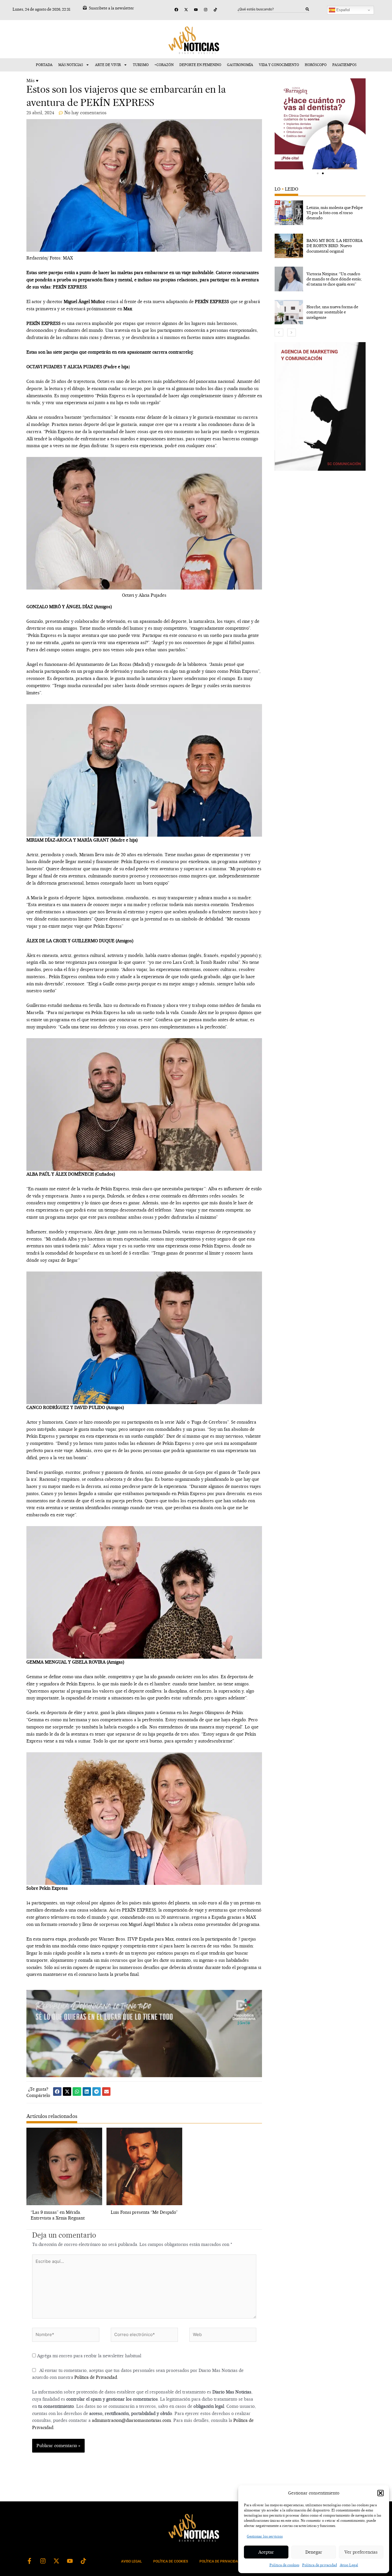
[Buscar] (307, 9)
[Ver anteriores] (279, 333)
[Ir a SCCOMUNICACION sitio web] (320, 406)
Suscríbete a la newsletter (111, 8)
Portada (44, 65)
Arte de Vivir (108, 65)
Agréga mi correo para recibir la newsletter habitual (89, 2356)
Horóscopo (316, 65)
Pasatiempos (344, 65)
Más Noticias (71, 65)
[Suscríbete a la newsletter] (85, 8)
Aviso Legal (349, 2565)
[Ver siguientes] (292, 333)
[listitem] (320, 213)
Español (342, 10)
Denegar (314, 2552)
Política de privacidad (320, 2565)
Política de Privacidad (96, 2377)
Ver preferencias (361, 2552)
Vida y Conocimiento (279, 65)
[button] (381, 2493)
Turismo (141, 65)
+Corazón (164, 65)
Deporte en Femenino (200, 65)
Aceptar (266, 2552)
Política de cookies (284, 2565)
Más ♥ (32, 81)
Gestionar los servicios (265, 2536)
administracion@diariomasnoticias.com (131, 2420)
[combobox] (272, 9)
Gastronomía (240, 65)
